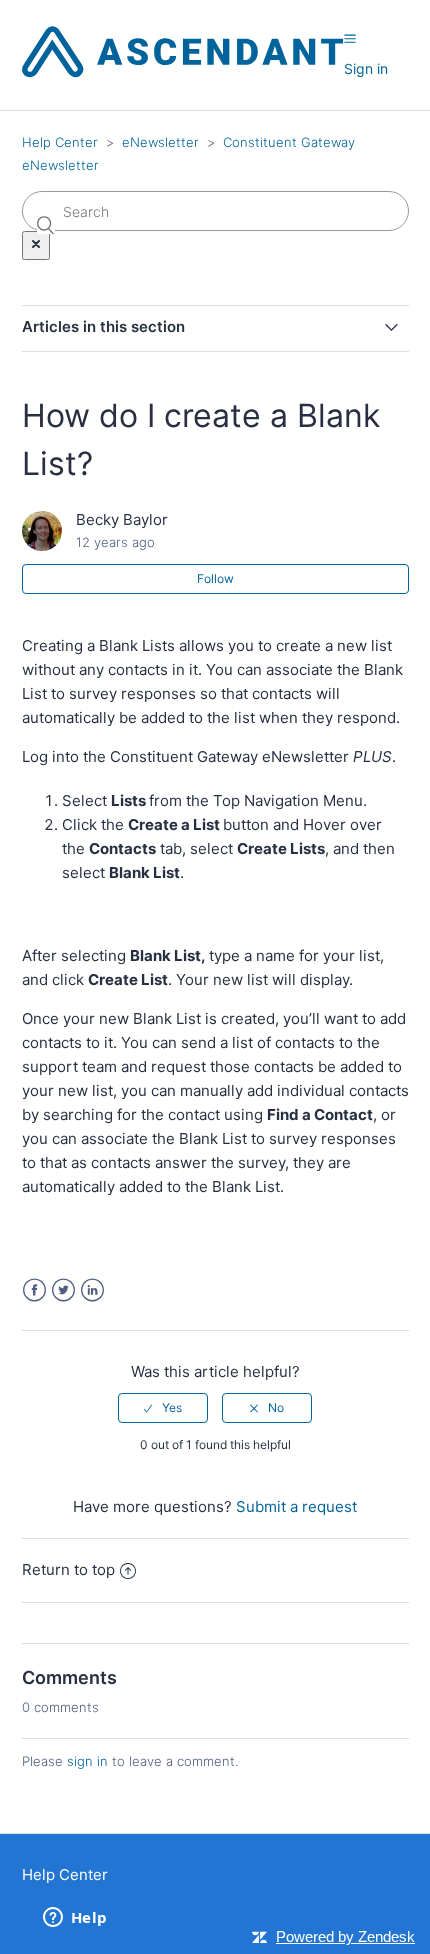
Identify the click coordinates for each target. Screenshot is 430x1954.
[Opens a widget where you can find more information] (75, 1919)
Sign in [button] (366, 68)
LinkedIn (92, 1290)
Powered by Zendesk (345, 1936)
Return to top (68, 1569)
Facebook (34, 1290)
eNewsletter (160, 142)
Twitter (63, 1290)
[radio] (163, 1408)
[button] (350, 39)
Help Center (60, 142)
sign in (87, 1761)
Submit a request (296, 1506)
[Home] (183, 72)
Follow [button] (215, 578)
